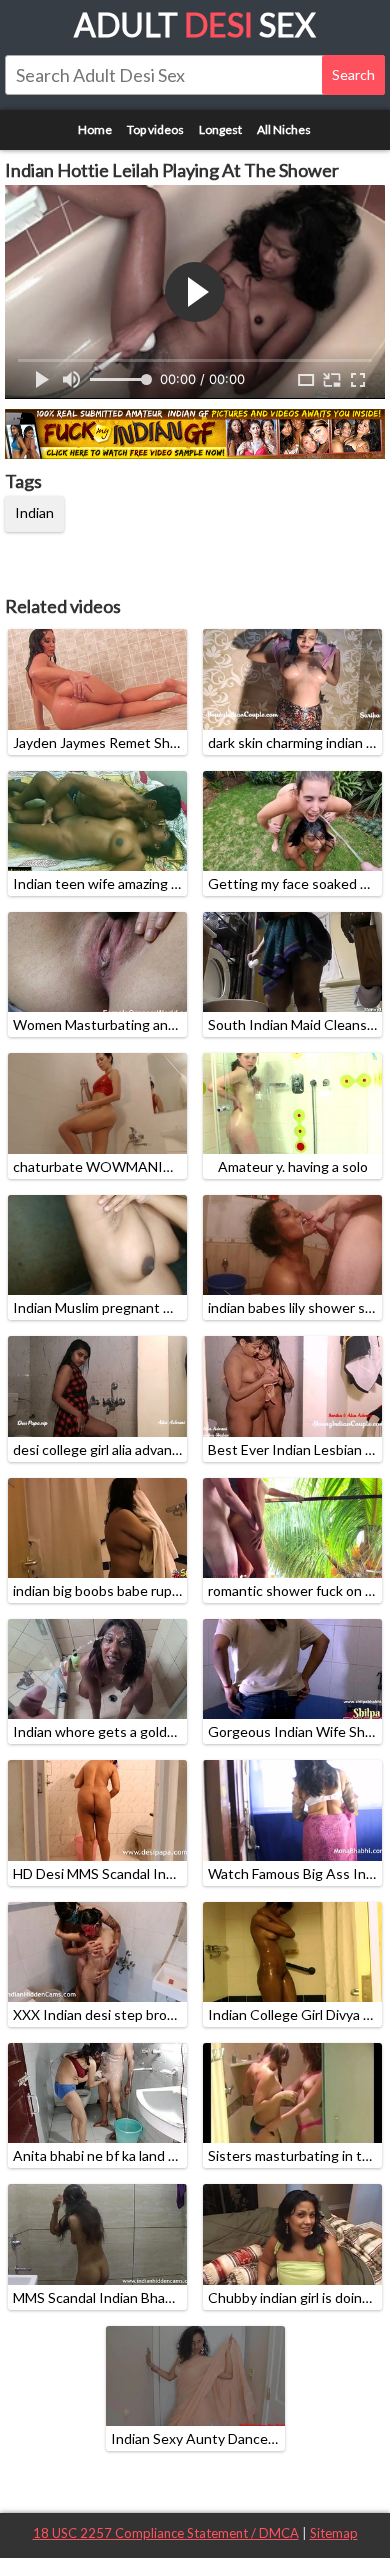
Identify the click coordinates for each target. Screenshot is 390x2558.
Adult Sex (195, 24)
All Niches (284, 129)
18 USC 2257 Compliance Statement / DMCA (166, 2533)
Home (95, 129)
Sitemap (334, 2533)
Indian (34, 512)
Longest (220, 129)
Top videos (155, 129)
